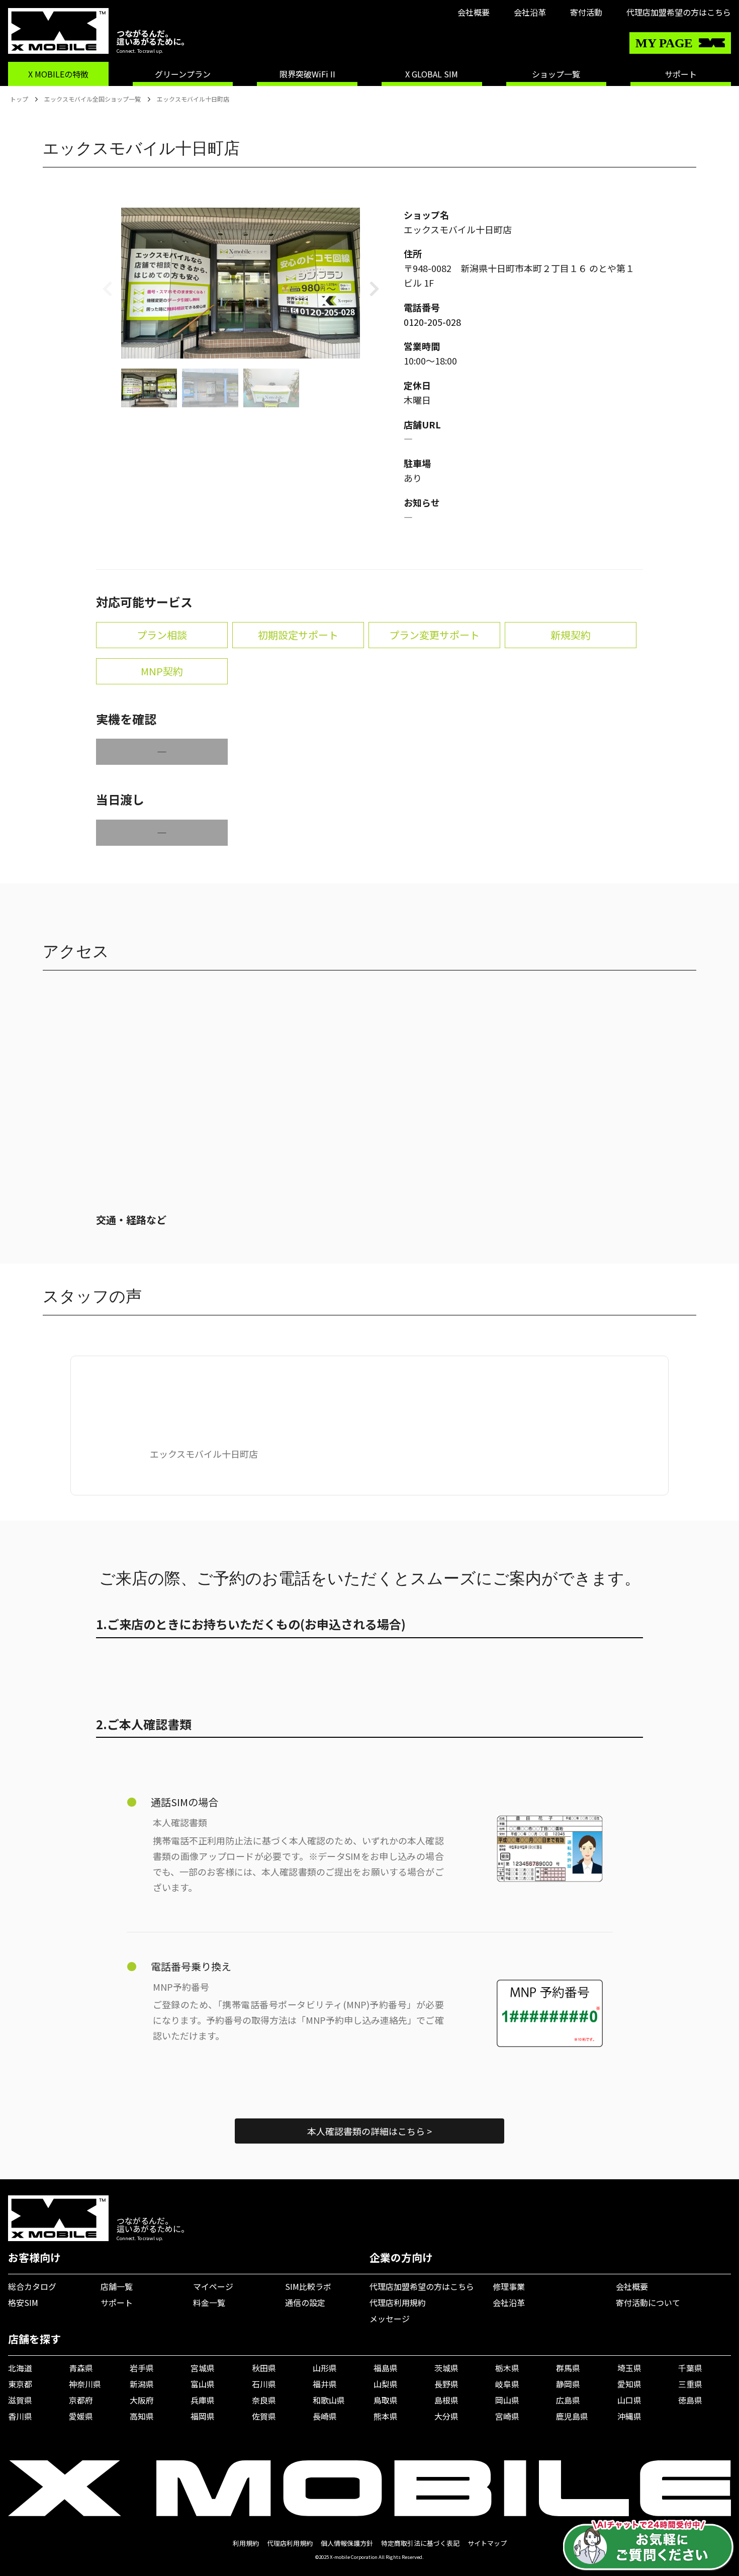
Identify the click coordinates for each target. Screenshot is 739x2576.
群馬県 (568, 2368)
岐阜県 (507, 2384)
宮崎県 (507, 2416)
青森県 (81, 2368)
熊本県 (386, 2416)
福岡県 (203, 2416)
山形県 (325, 2368)
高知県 (142, 2416)
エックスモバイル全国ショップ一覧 (93, 99)
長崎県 (325, 2416)
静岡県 (568, 2384)
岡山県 (507, 2400)
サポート (681, 74)
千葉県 (690, 2368)
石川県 (264, 2384)
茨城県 (446, 2368)
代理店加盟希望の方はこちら (679, 12)
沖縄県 (629, 2416)
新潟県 (142, 2384)
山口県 (629, 2400)
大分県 (446, 2416)
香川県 (20, 2416)
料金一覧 (209, 2302)
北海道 (20, 2368)
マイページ (213, 2286)
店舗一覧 (117, 2286)
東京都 (20, 2384)
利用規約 (246, 2543)
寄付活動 (586, 12)
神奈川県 (85, 2384)
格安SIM (23, 2302)
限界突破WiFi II (307, 74)
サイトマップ (487, 2543)
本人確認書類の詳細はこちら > (369, 2131)
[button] (374, 288)
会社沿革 (530, 12)
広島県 (568, 2400)
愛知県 (629, 2384)
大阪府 (142, 2400)
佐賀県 (264, 2416)
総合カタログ (32, 2286)
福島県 (386, 2368)
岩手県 (142, 2368)
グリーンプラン (183, 74)
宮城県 (203, 2368)
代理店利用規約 (398, 2302)
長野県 (446, 2384)
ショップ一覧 (556, 74)
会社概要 (474, 12)
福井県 (325, 2384)
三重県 (690, 2384)
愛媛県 (81, 2416)
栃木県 (507, 2368)
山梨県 (386, 2384)
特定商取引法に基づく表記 (420, 2543)
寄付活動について (648, 2302)
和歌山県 (329, 2400)
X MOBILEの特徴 (58, 74)
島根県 (446, 2400)
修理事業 (509, 2286)
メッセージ (390, 2319)
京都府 (81, 2400)
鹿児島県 (572, 2416)
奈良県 (264, 2400)
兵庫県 (203, 2400)
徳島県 (690, 2400)
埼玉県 (629, 2368)
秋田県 (264, 2368)
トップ (19, 99)
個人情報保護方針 (347, 2543)
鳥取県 (386, 2400)
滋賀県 (20, 2400)
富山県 (203, 2384)
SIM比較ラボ (308, 2286)
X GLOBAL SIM (432, 74)
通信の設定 (305, 2302)
